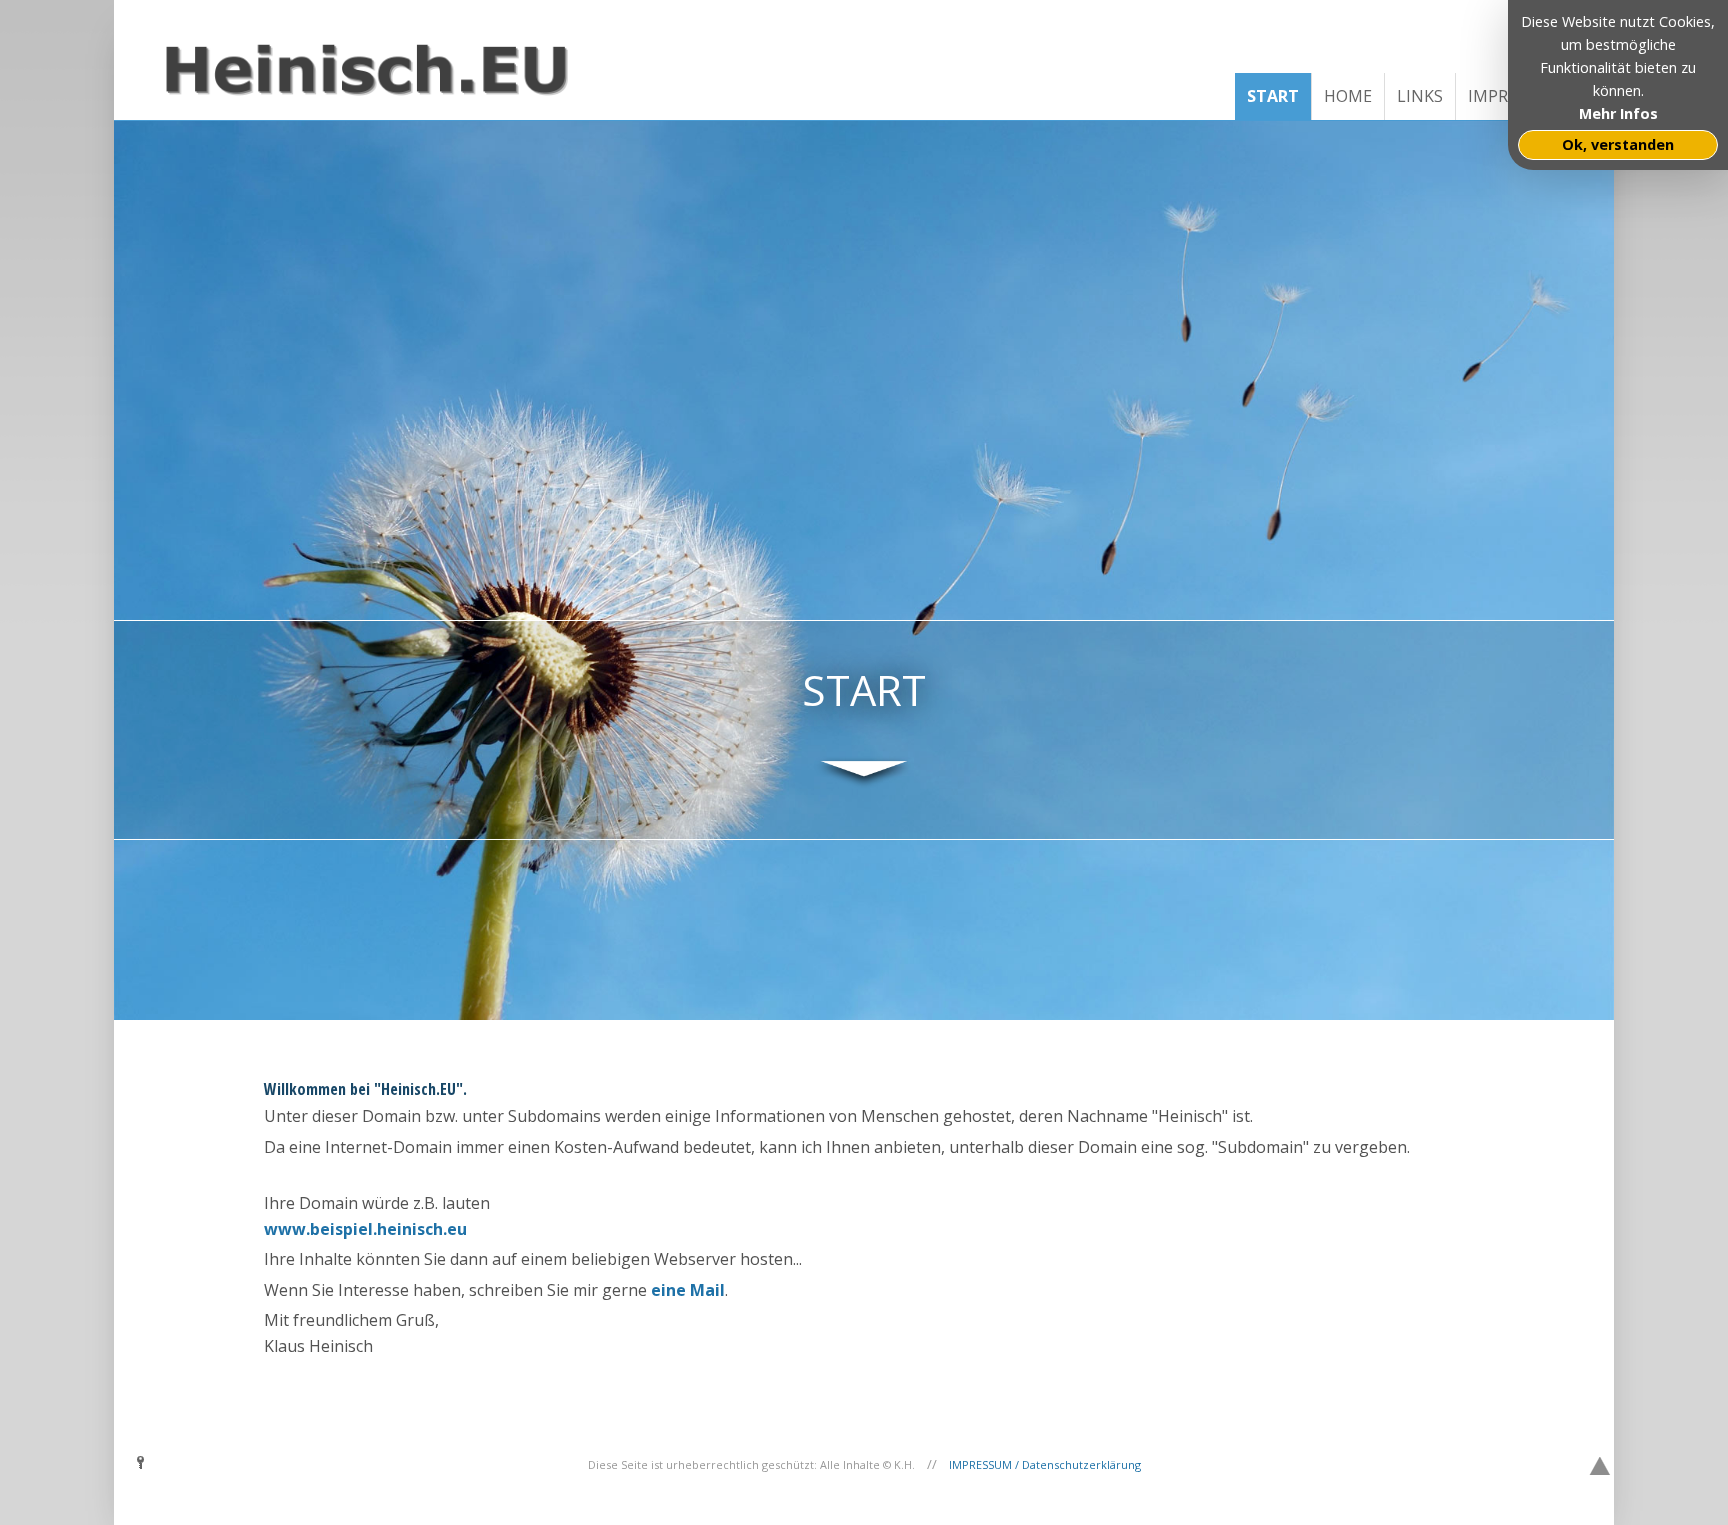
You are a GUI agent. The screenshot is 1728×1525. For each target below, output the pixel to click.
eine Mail (688, 1290)
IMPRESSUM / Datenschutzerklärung (1045, 1464)
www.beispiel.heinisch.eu (365, 1229)
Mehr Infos (1618, 113)
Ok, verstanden (1618, 144)
